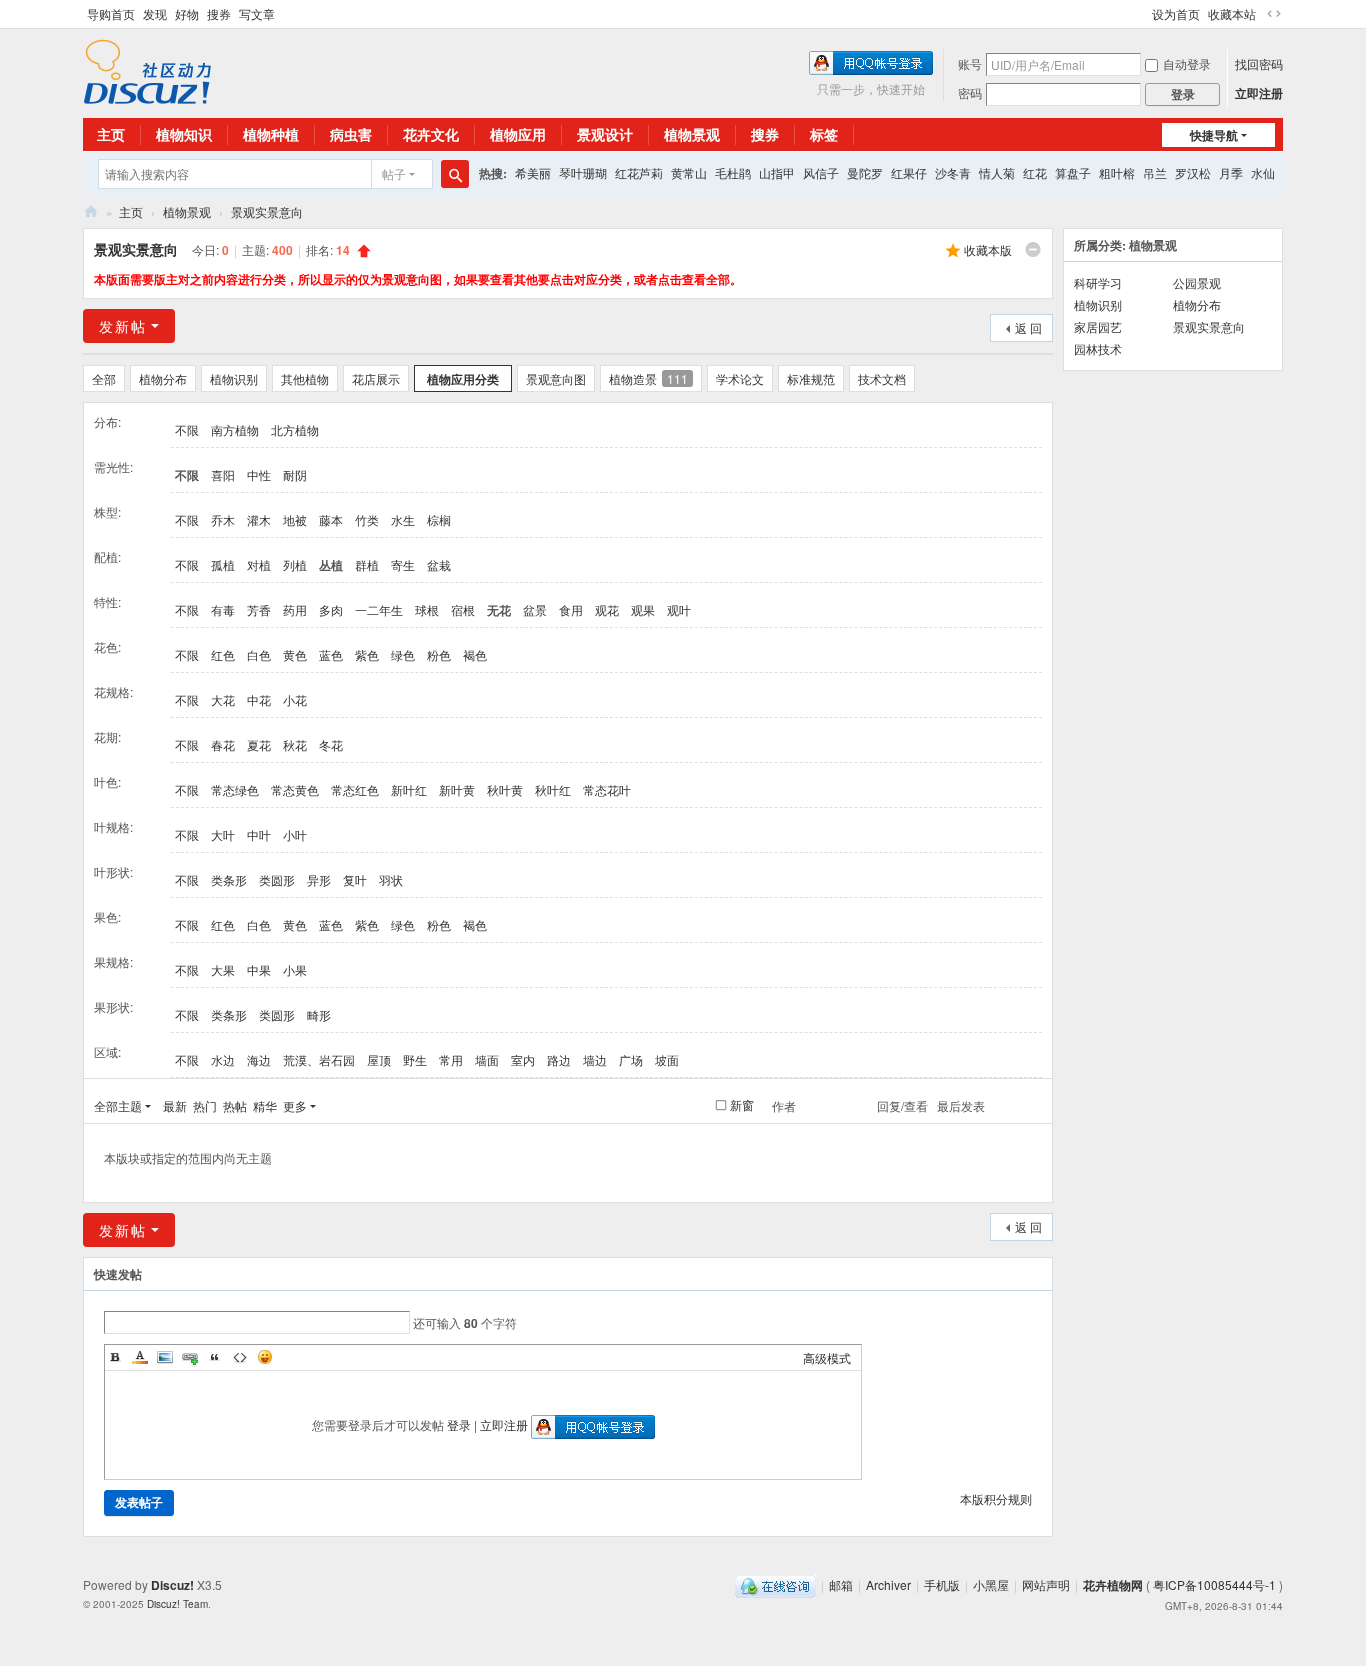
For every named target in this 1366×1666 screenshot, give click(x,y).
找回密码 (1259, 63)
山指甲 (777, 172)
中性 (259, 474)
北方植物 (295, 429)
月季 (1231, 172)
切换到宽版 (1274, 14)
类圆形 (277, 879)
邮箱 (841, 1584)
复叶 (355, 879)
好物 (187, 13)
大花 (223, 699)
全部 (104, 378)
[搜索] (455, 174)
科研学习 (1098, 282)
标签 (824, 134)
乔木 (223, 519)
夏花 (259, 744)
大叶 (223, 834)
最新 (175, 1105)
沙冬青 (953, 172)
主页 (111, 134)
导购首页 (111, 13)
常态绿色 (235, 789)
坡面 (667, 1059)
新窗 (742, 1105)
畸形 (319, 1014)
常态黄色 (295, 789)
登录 (459, 1424)
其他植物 (305, 378)
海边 (259, 1059)
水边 (223, 1059)
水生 (403, 519)
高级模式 (827, 1357)
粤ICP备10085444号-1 (1214, 1584)
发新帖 (123, 326)
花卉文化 (431, 134)
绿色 (403, 654)
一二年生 (379, 609)
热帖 (235, 1105)
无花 (499, 610)
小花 (295, 699)
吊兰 (1155, 172)
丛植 (331, 565)
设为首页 (1176, 13)
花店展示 (376, 378)
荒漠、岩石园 (319, 1059)
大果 (223, 969)
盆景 (535, 609)
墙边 (595, 1059)
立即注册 (1259, 93)
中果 (259, 969)
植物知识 (184, 134)
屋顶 (379, 1059)
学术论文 (740, 378)
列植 (295, 564)
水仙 (1263, 172)
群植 (367, 564)
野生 (415, 1059)
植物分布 (163, 378)
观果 (643, 609)
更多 (295, 1105)
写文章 (257, 13)
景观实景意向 (267, 211)
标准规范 (811, 378)
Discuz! (172, 1585)
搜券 (219, 13)
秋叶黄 (505, 789)
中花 (259, 699)
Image (165, 1357)
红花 (1035, 172)
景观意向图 (556, 378)
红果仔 (909, 172)
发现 (155, 13)
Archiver (888, 1584)
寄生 (403, 564)
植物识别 (234, 378)
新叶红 (409, 789)
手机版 (942, 1584)
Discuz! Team (177, 1604)
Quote (215, 1357)
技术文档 (882, 378)
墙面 (487, 1059)
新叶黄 (457, 789)
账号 (970, 63)
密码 (970, 92)
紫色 (367, 654)
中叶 (259, 834)
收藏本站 (1232, 13)
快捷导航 (1214, 135)
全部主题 (118, 1105)
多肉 (331, 609)
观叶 (679, 609)
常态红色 (355, 789)
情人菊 (997, 172)
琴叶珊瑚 (583, 172)
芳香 (259, 609)
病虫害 (351, 134)
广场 (631, 1059)
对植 (259, 564)
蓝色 (331, 654)
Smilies (265, 1357)
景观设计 (605, 134)
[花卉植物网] (147, 70)
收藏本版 (988, 249)
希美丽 (533, 172)
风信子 (821, 172)
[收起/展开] (1033, 250)
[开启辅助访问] (1143, 14)
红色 (223, 654)
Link (190, 1357)
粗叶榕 (1117, 172)
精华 (265, 1105)
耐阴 (295, 474)
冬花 (331, 744)
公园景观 (1197, 282)
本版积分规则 (996, 1498)
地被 (295, 519)
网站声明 (1046, 1584)
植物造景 (648, 378)
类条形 (229, 879)
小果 (295, 969)
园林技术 (1098, 348)
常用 (451, 1059)
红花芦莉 (639, 172)
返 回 (1028, 327)
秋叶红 (553, 789)
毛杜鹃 (733, 172)
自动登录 (1187, 63)
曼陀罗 (865, 172)
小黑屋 (991, 1584)
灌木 (259, 519)
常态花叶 (607, 789)
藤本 (331, 519)
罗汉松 (1193, 172)
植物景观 (692, 134)
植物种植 (271, 134)
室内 (523, 1059)
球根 (427, 609)
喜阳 (223, 474)
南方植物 (235, 429)
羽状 (391, 879)
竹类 (367, 519)
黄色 (295, 654)
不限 (187, 429)
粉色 (439, 654)
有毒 (223, 609)
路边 (559, 1059)
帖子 (394, 173)
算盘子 (1073, 172)
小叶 (295, 834)
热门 (205, 1105)
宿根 (463, 609)
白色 (259, 654)
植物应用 (518, 134)
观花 (607, 609)
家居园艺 (1098, 326)
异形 (319, 879)
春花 (223, 744)
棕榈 (439, 519)
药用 (295, 609)
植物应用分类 (463, 379)
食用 (571, 609)
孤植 (223, 564)
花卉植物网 (91, 211)
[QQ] (775, 1584)
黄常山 (689, 172)
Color (140, 1357)
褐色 (475, 654)
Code (240, 1357)
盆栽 (439, 564)
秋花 (295, 744)
